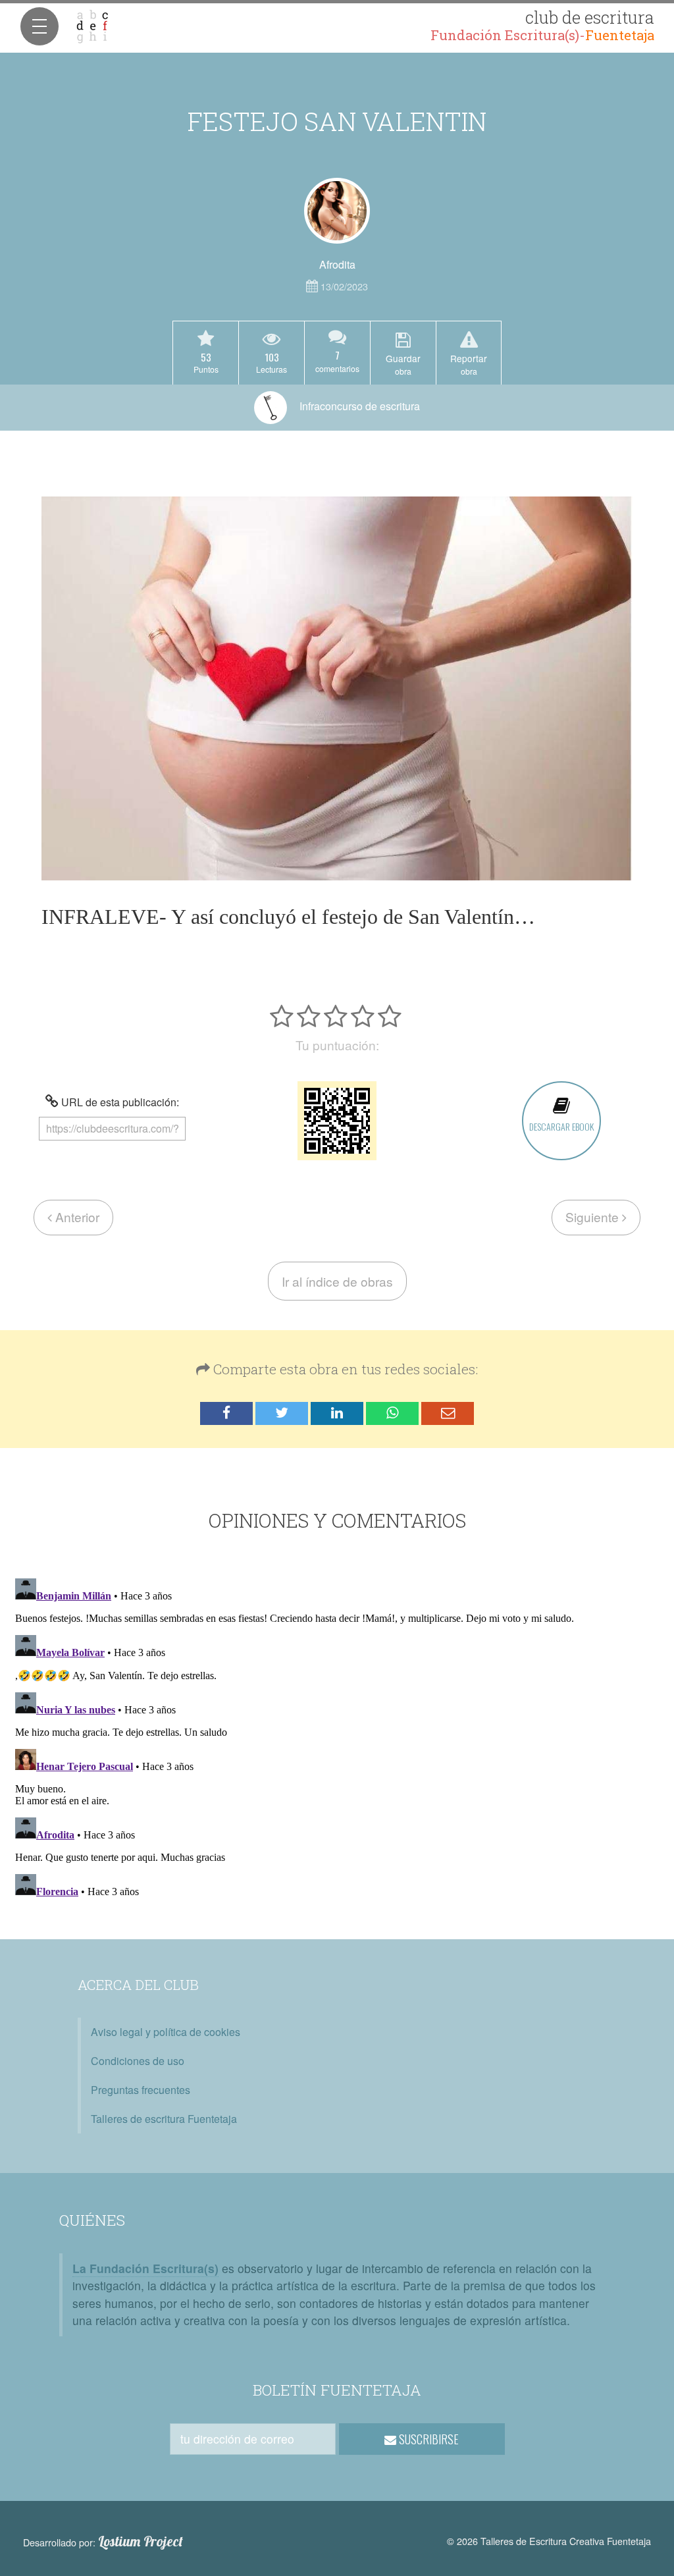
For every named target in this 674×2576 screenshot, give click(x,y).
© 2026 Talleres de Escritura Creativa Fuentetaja (549, 2541)
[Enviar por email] (448, 1413)
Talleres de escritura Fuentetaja (164, 2119)
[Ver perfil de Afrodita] (337, 211)
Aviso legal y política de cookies (166, 2032)
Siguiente (594, 1217)
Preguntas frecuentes (141, 2090)
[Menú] (39, 26)
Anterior (76, 1217)
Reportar (469, 364)
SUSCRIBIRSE (428, 2439)
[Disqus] (337, 1738)
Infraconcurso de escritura (358, 406)
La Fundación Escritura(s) (145, 2268)
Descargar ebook (561, 1126)
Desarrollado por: (103, 2542)
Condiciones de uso (138, 2061)
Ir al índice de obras (337, 1281)
